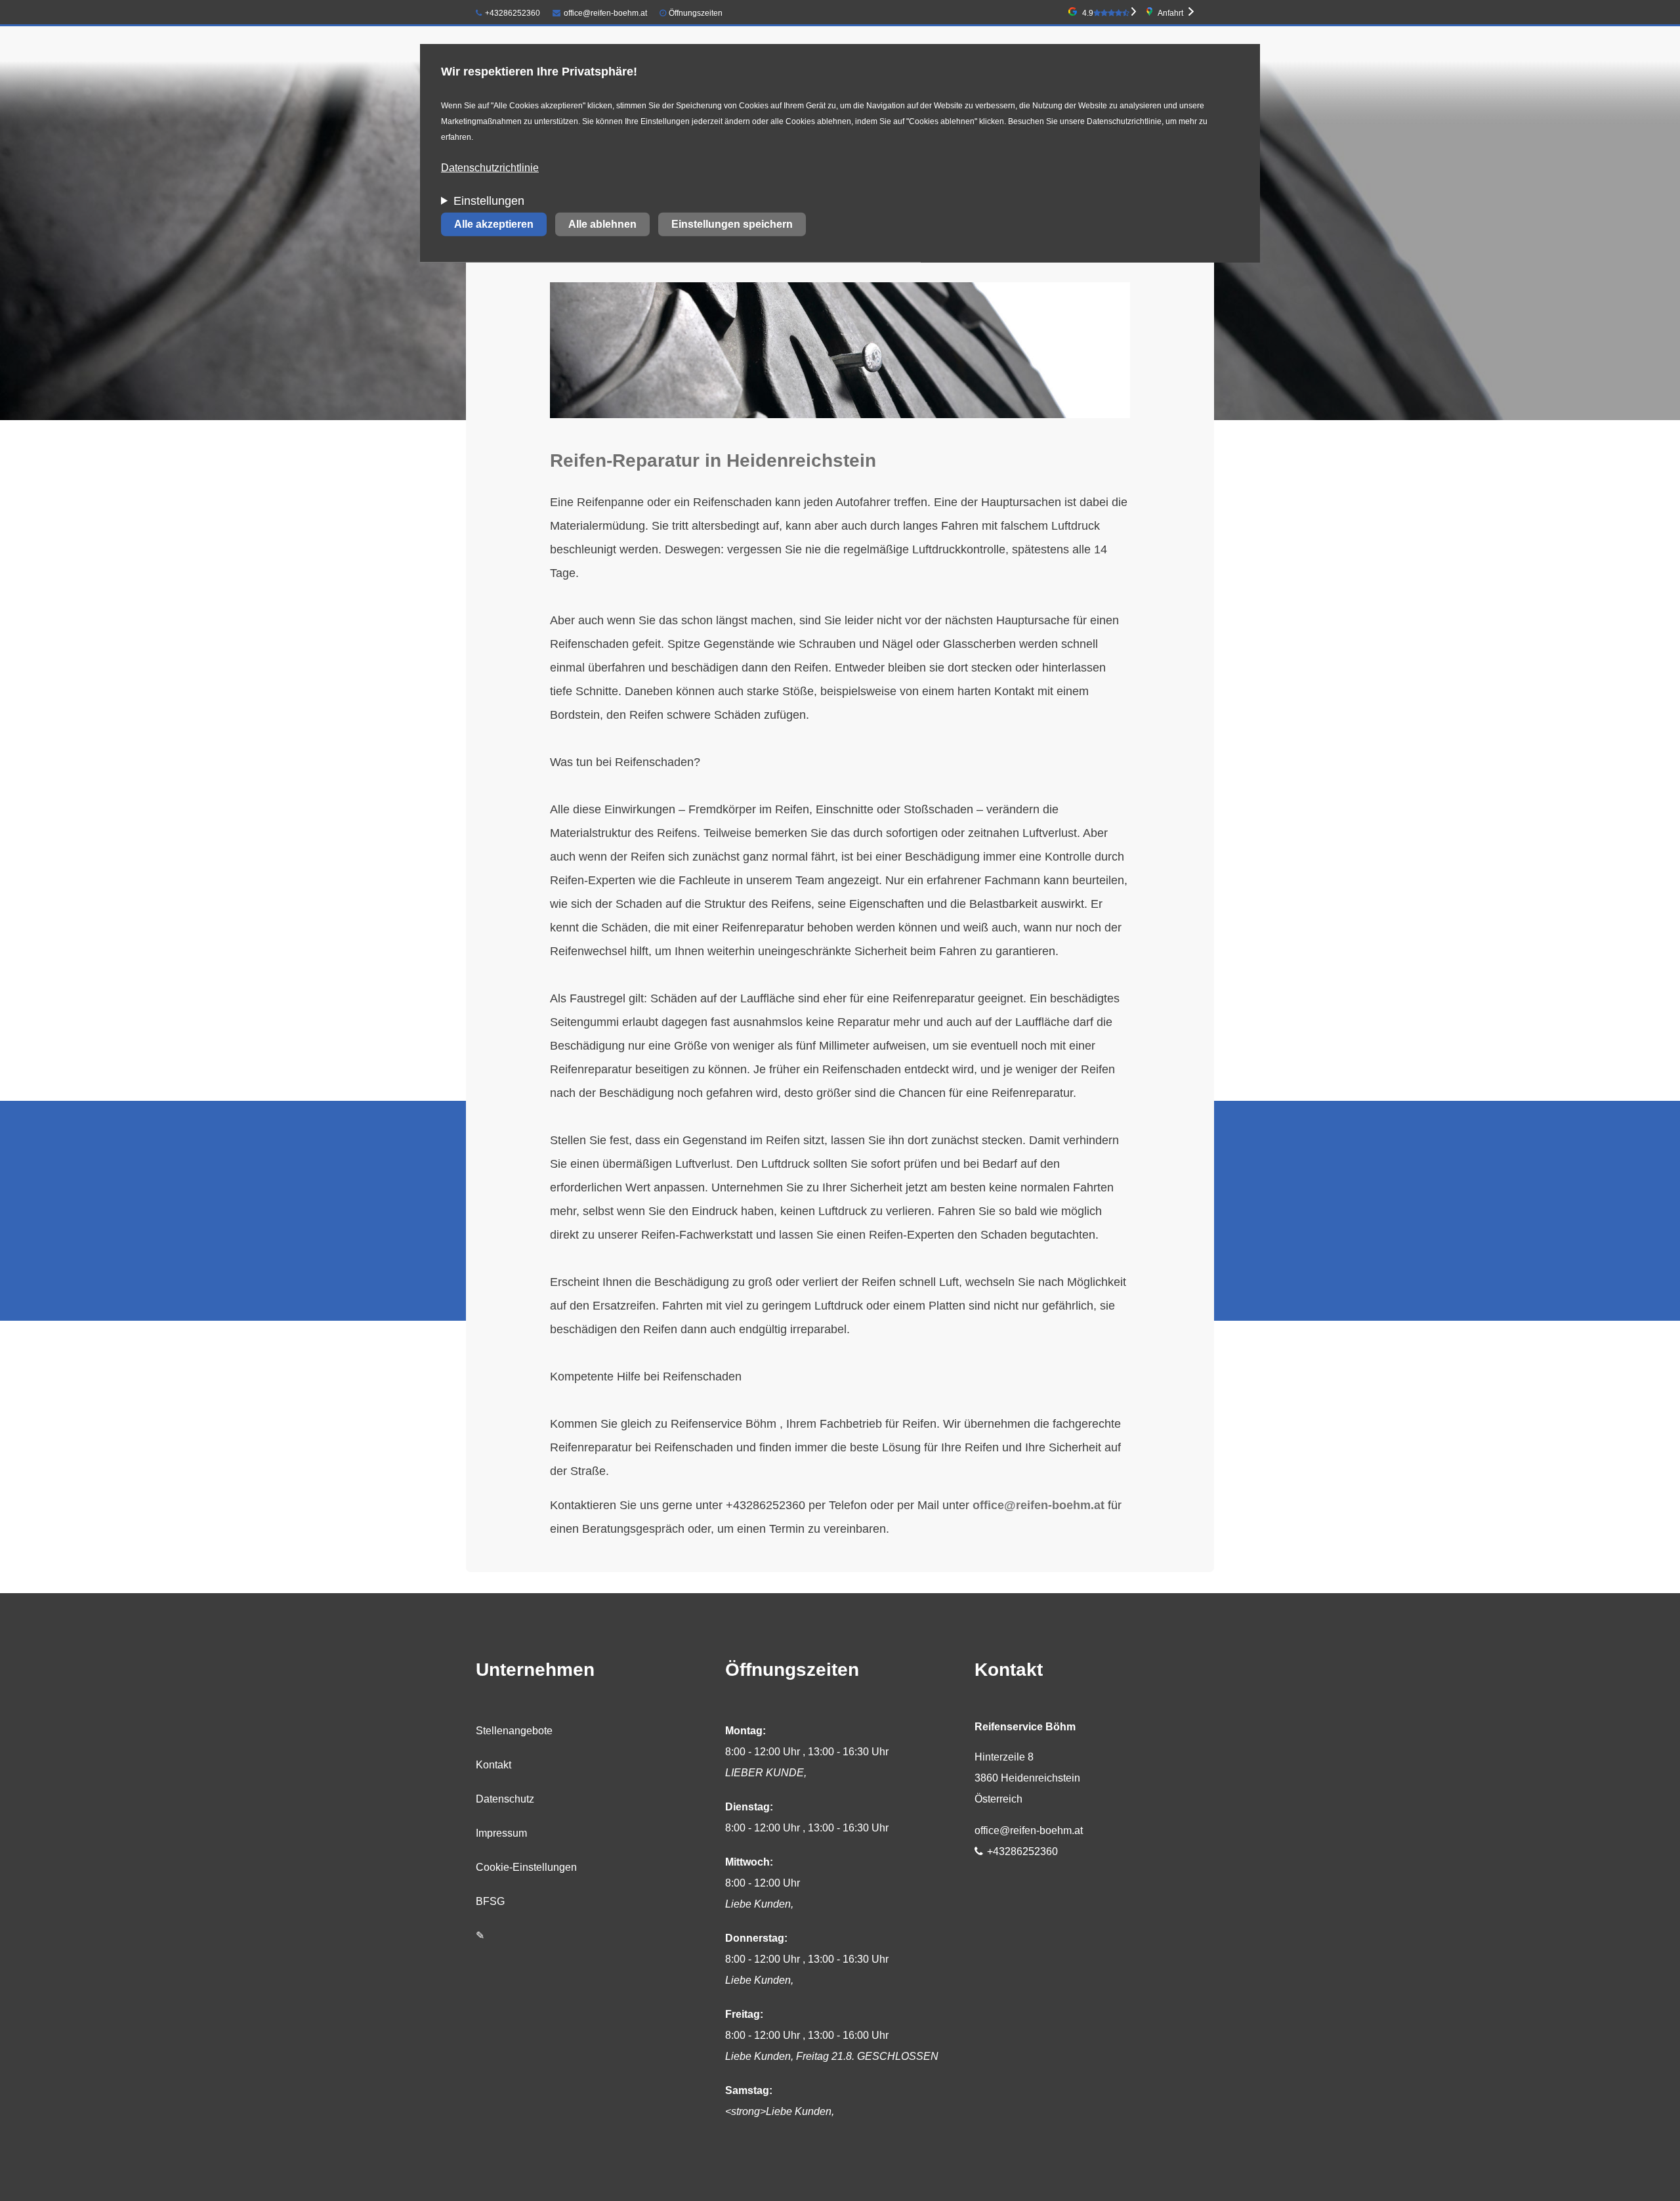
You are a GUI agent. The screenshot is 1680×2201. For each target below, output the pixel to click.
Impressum (501, 1833)
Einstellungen (489, 201)
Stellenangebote (514, 1731)
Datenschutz (505, 1799)
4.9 (1088, 13)
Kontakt (493, 1765)
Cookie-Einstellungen (526, 1867)
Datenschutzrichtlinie (490, 168)
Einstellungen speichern (732, 224)
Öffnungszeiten (696, 13)
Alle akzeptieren (494, 224)
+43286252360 (513, 13)
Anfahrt (1170, 13)
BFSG (490, 1901)
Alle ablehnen (602, 224)
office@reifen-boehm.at (605, 13)
